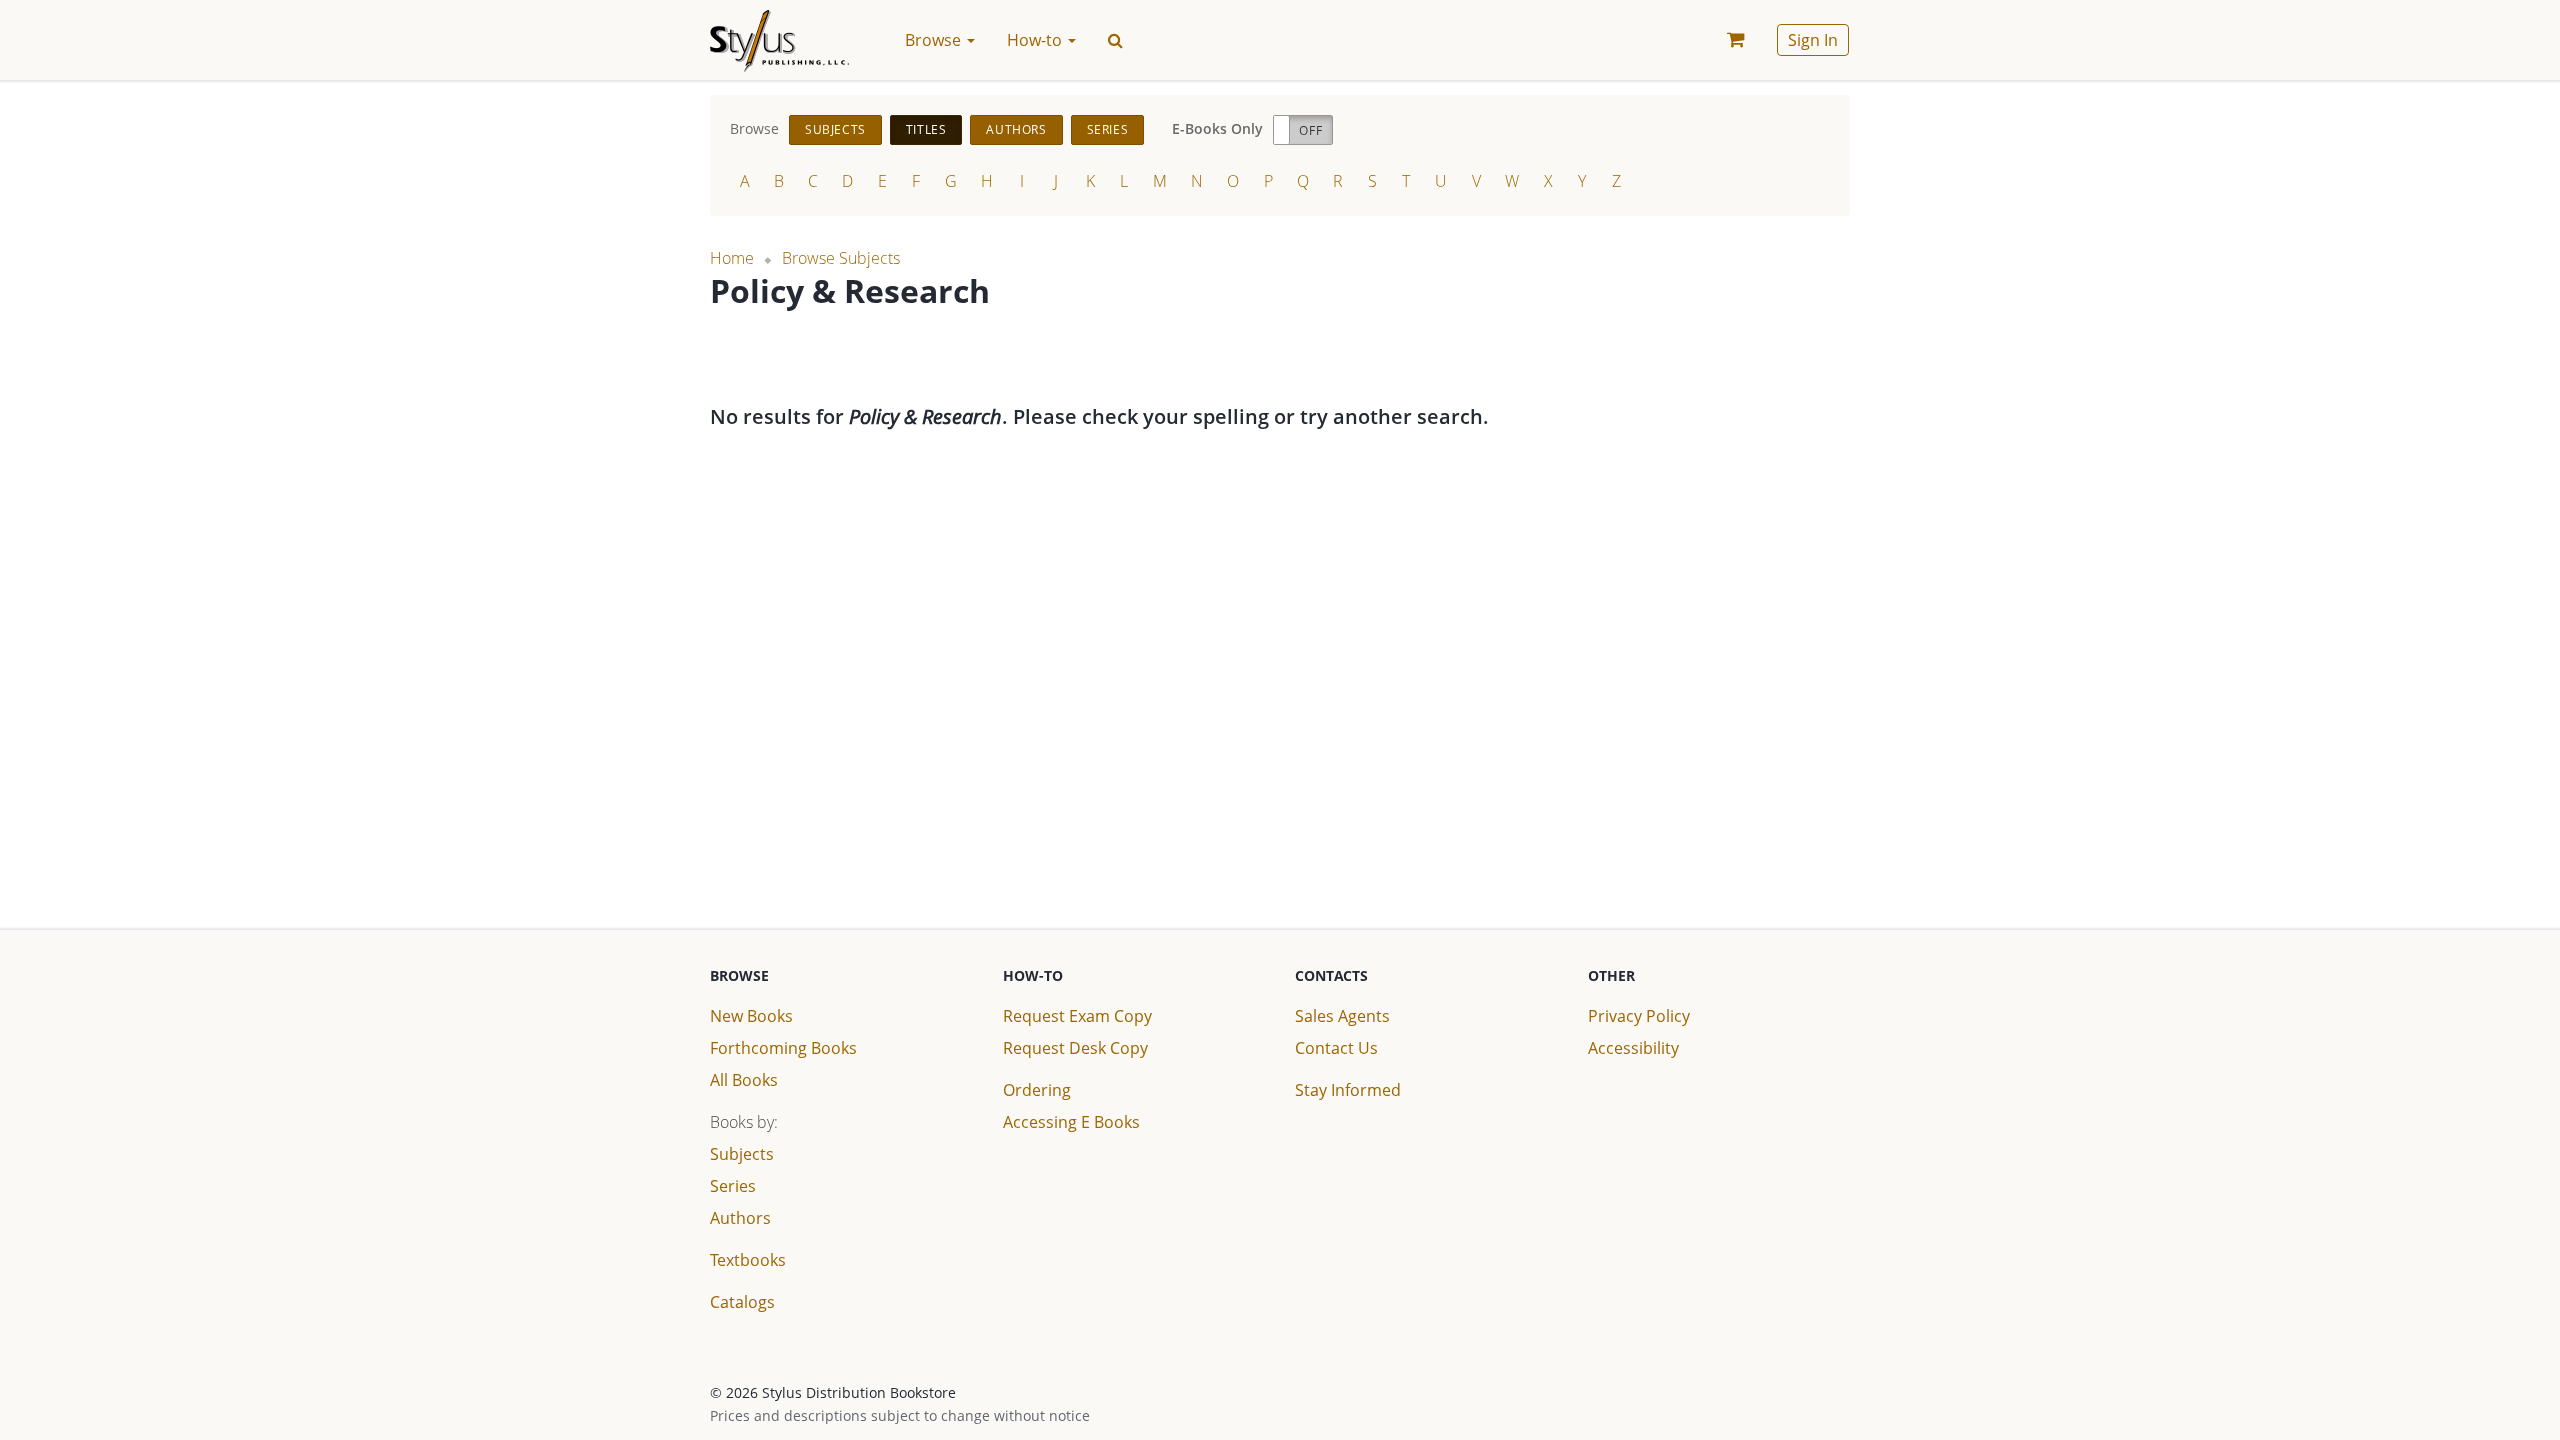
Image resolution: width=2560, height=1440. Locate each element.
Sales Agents (1342, 1016)
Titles (926, 129)
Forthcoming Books (783, 1048)
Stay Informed (1348, 1090)
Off (1310, 130)
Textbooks (748, 1260)
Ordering (1037, 1090)
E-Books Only (1217, 128)
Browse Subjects (841, 258)
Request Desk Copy (1075, 1048)
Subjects (835, 129)
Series (1108, 129)
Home (732, 258)
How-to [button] (1036, 40)
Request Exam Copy (1077, 1016)
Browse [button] (935, 40)
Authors (1016, 129)
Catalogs (742, 1302)
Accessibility (1633, 1048)
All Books (744, 1080)
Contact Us (1336, 1048)
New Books (751, 1016)
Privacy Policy (1639, 1016)
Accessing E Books (1071, 1122)
